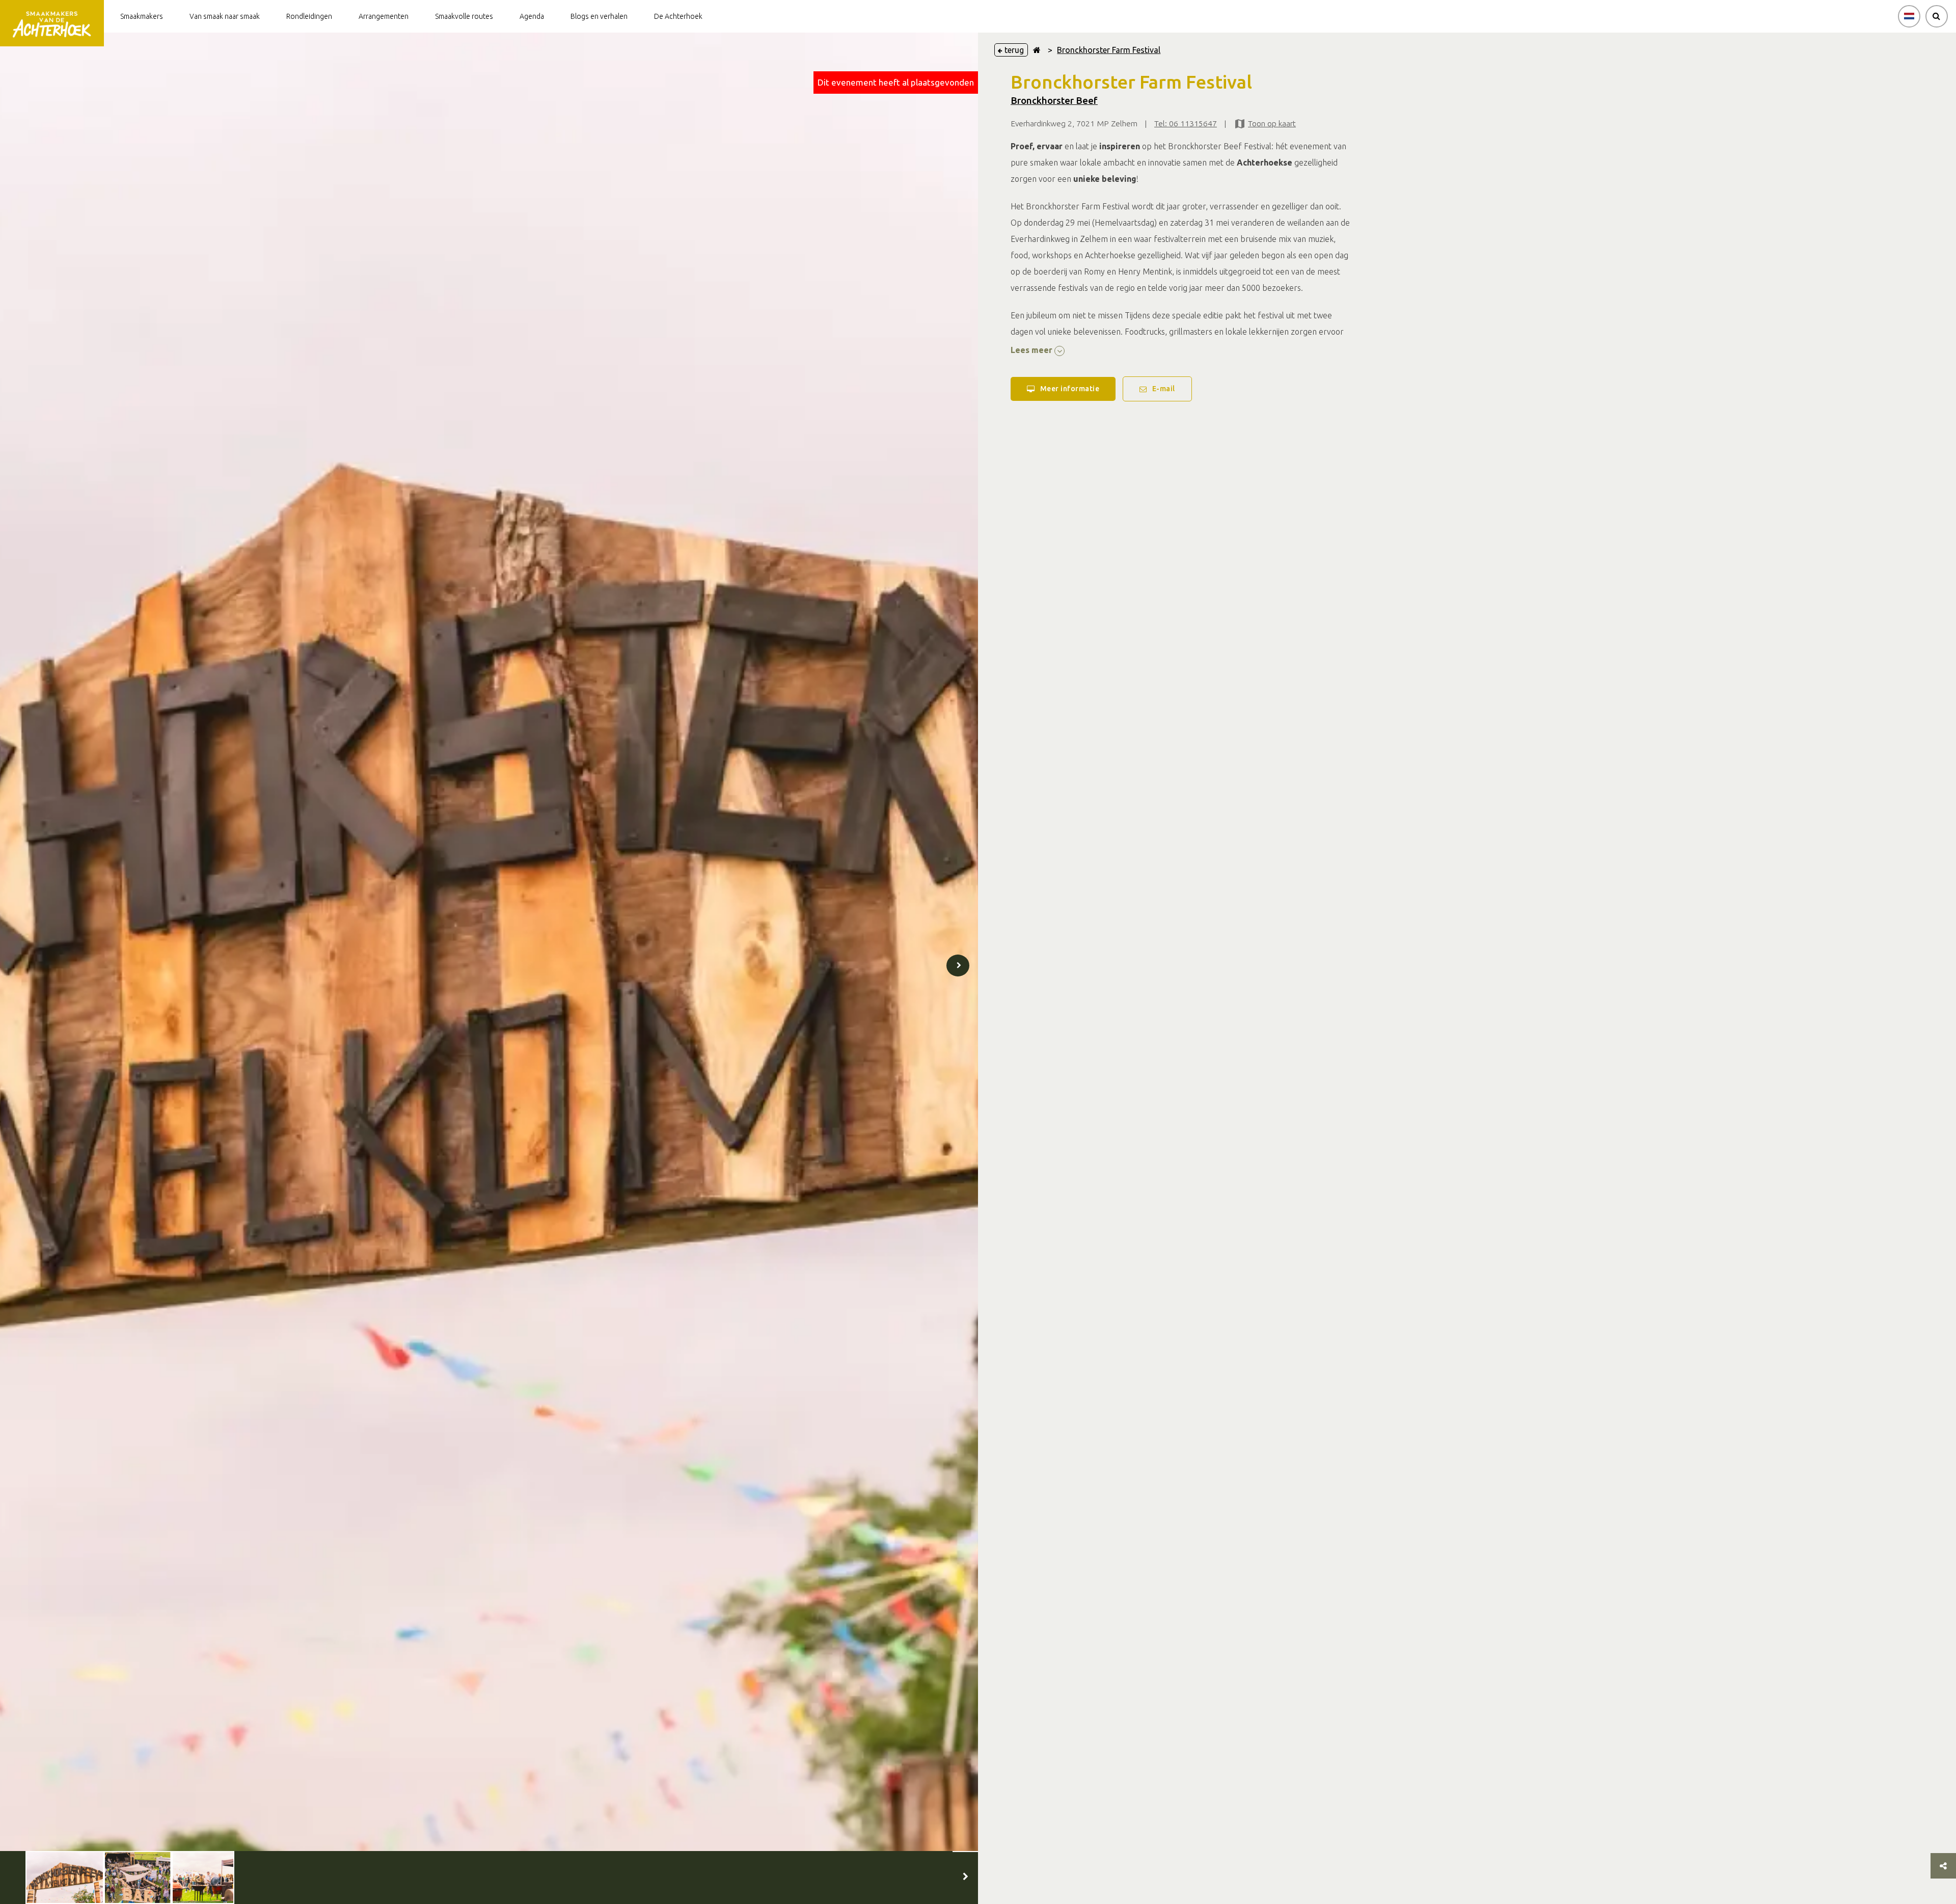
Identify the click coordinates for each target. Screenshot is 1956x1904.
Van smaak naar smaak (225, 16)
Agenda (532, 16)
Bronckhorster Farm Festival (1109, 50)
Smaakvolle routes (464, 16)
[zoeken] (1937, 16)
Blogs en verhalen (599, 16)
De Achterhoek (678, 16)
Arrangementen (384, 16)
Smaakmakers (142, 16)
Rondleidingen (309, 16)
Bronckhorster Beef (1054, 101)
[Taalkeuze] (1909, 16)
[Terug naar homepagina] (1037, 50)
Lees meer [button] (1033, 350)
